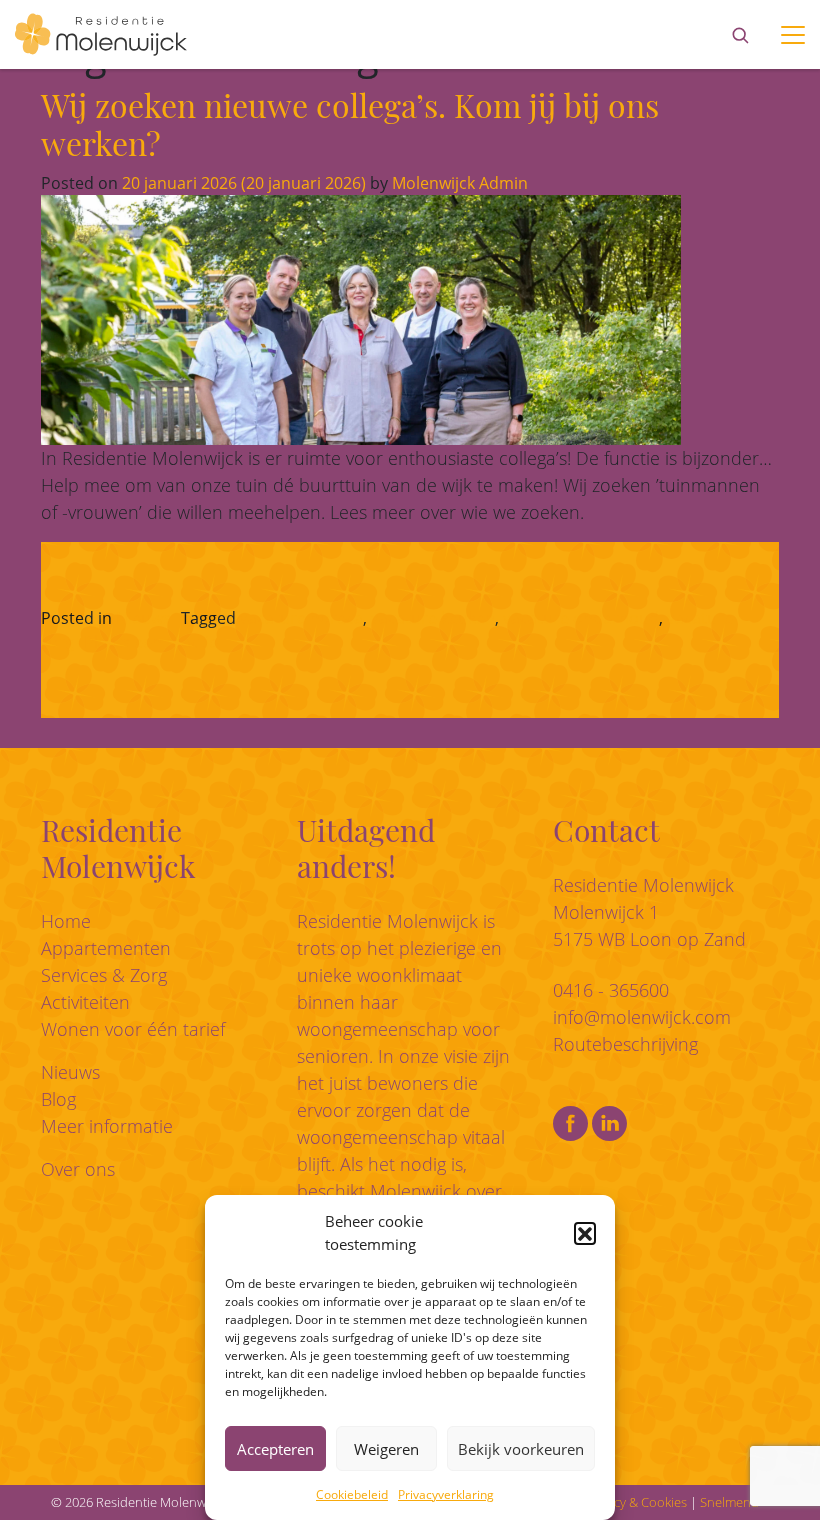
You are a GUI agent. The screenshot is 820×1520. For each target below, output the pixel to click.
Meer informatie (107, 1126)
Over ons (78, 1169)
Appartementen (106, 948)
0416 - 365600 (611, 990)
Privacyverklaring (446, 1494)
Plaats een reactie (151, 642)
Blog (58, 1099)
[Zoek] (740, 35)
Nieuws (143, 618)
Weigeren (386, 1449)
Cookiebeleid (352, 1494)
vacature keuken (433, 618)
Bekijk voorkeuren (521, 1449)
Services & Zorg (104, 975)
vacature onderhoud (581, 618)
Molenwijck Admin (458, 183)
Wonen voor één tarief (133, 1029)
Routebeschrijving (625, 1044)
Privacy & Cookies (636, 1502)
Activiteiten (85, 1002)
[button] (585, 1233)
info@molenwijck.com (642, 1017)
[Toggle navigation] (793, 35)
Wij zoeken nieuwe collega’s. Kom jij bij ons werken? (350, 123)
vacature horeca (301, 618)
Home (66, 921)
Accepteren (275, 1449)
